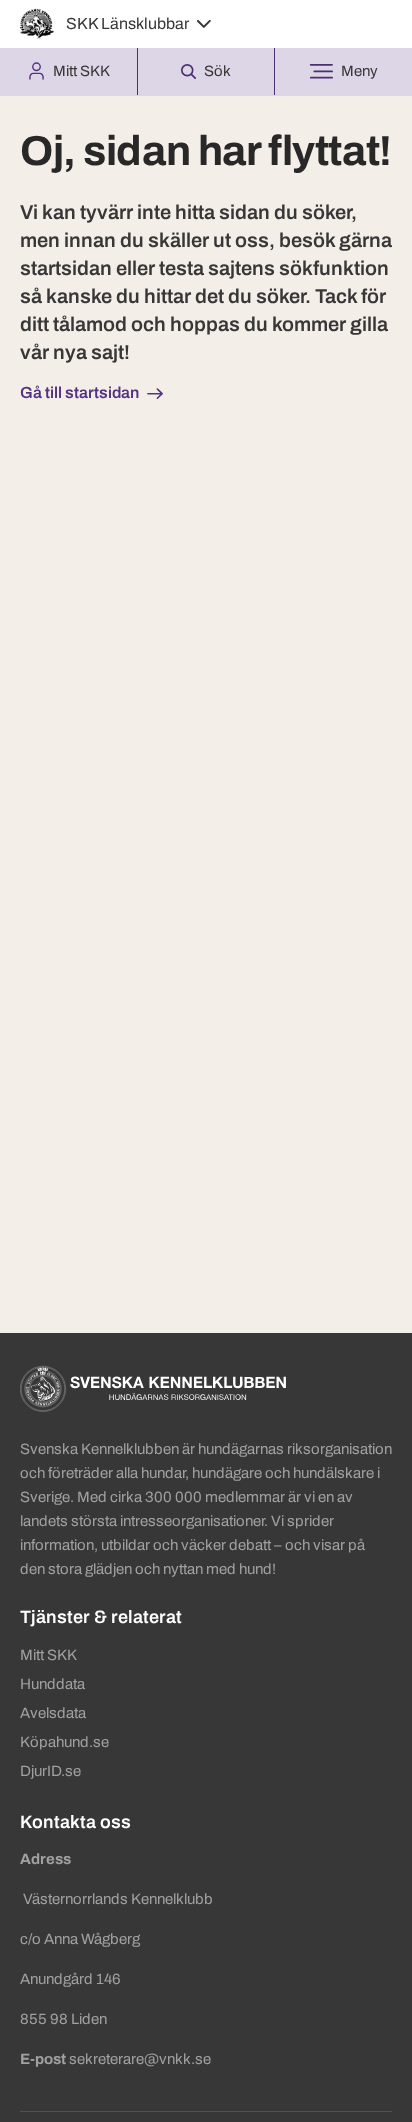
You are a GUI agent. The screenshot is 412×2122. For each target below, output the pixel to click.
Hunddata (52, 1684)
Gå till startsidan (79, 392)
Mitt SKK (48, 1655)
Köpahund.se (64, 1742)
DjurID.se (50, 1771)
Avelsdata (53, 1713)
